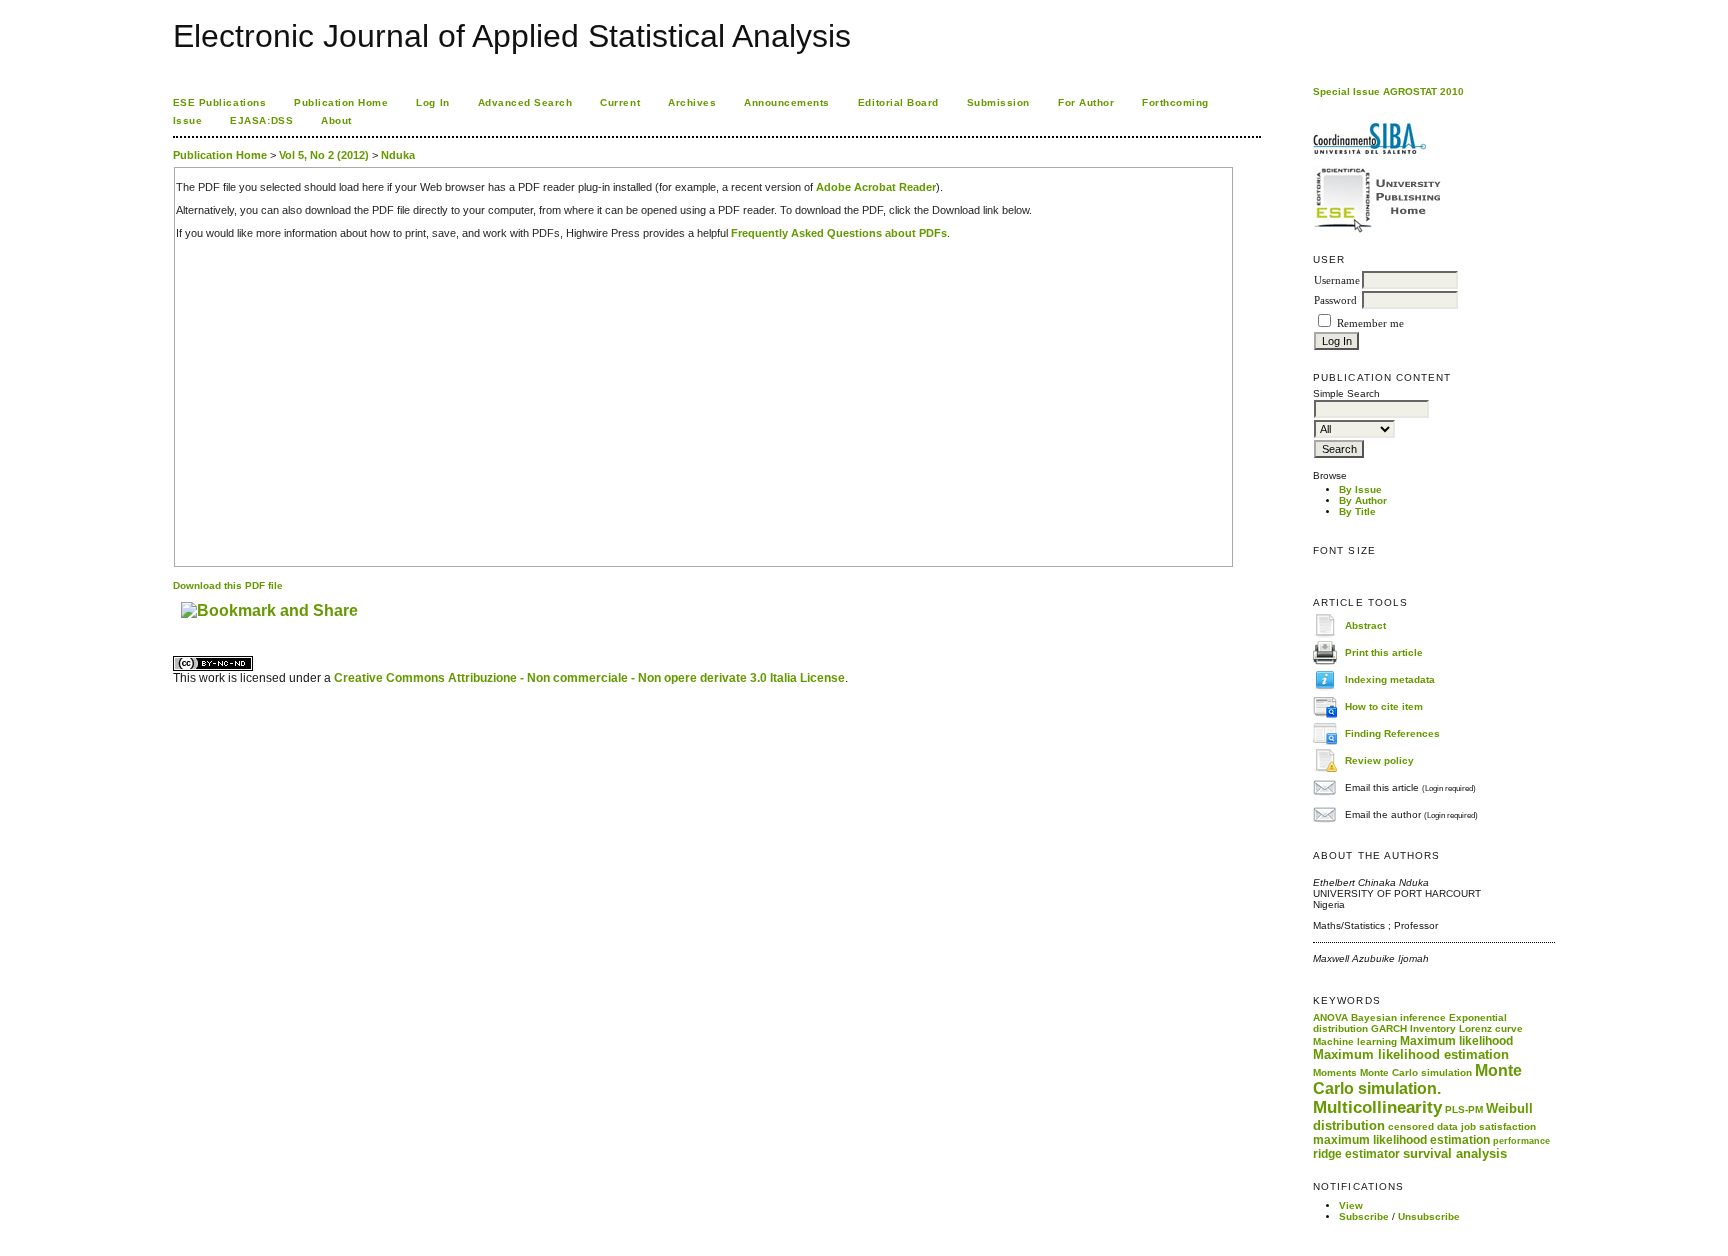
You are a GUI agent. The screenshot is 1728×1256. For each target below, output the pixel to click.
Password (1335, 300)
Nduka (398, 155)
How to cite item (1384, 705)
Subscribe (1364, 1216)
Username (1337, 280)
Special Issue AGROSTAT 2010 (1388, 91)
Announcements (787, 102)
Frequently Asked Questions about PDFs (839, 233)
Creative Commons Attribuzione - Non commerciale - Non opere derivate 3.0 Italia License (589, 678)
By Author (1363, 500)
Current (620, 102)
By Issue (1360, 489)
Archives (692, 102)
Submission (998, 102)
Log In (432, 102)
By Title (1357, 511)
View (1351, 1205)
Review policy (1379, 759)
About (336, 120)
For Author (1086, 102)
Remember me (1370, 323)
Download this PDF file (228, 585)
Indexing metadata (1390, 678)
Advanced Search (525, 102)
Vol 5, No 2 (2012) (324, 155)
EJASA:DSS (261, 120)
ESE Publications (219, 102)
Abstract (1365, 624)
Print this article (1384, 651)
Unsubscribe (1429, 1216)
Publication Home (341, 102)
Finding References (1392, 732)
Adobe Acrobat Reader (876, 187)
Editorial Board (898, 102)
